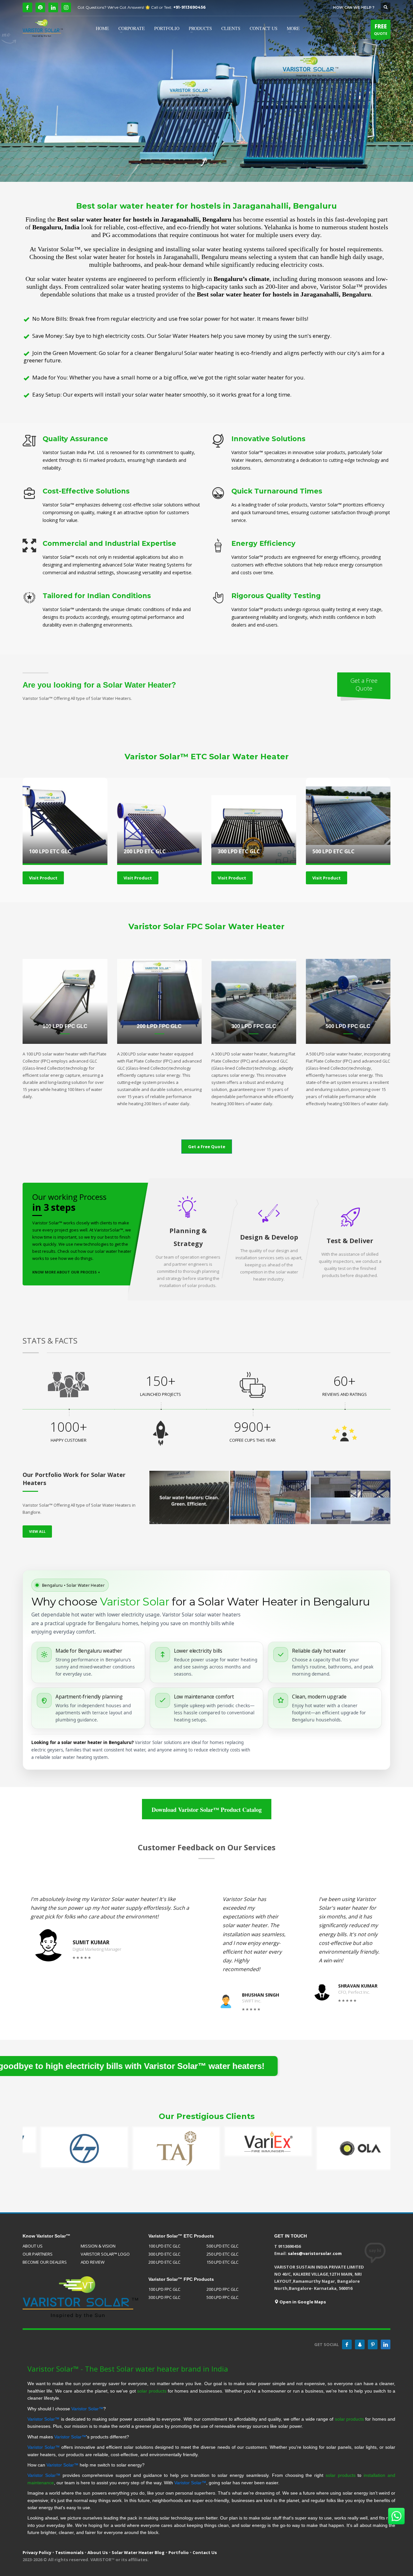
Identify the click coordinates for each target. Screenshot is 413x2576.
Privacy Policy (37, 2552)
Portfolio (179, 2552)
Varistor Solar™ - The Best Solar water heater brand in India (128, 2369)
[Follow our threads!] (360, 2344)
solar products (152, 2391)
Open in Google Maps (302, 2302)
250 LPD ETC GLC (222, 2254)
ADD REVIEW (93, 2262)
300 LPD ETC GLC (164, 2254)
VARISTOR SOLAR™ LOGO (105, 2254)
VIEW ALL (37, 1531)
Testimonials (69, 2552)
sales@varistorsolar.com (315, 2253)
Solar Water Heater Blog (138, 2552)
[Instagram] (66, 7)
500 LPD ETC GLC (222, 2246)
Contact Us (205, 2552)
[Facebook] (27, 7)
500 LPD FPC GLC (222, 2297)
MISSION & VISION (98, 2246)
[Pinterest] (373, 2344)
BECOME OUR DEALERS (45, 2262)
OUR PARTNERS (38, 2254)
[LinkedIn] (53, 7)
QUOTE (381, 29)
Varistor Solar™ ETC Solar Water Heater (207, 757)
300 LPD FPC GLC (164, 2297)
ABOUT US (33, 2246)
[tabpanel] (206, 91)
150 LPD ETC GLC (222, 2262)
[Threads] (40, 7)
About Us (98, 2552)
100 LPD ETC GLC (164, 2246)
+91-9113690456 (189, 7)
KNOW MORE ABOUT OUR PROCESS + (66, 1272)
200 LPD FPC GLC (222, 2289)
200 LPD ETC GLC (164, 2262)
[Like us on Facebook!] (347, 2344)
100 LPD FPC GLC (164, 2289)
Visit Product (43, 878)
